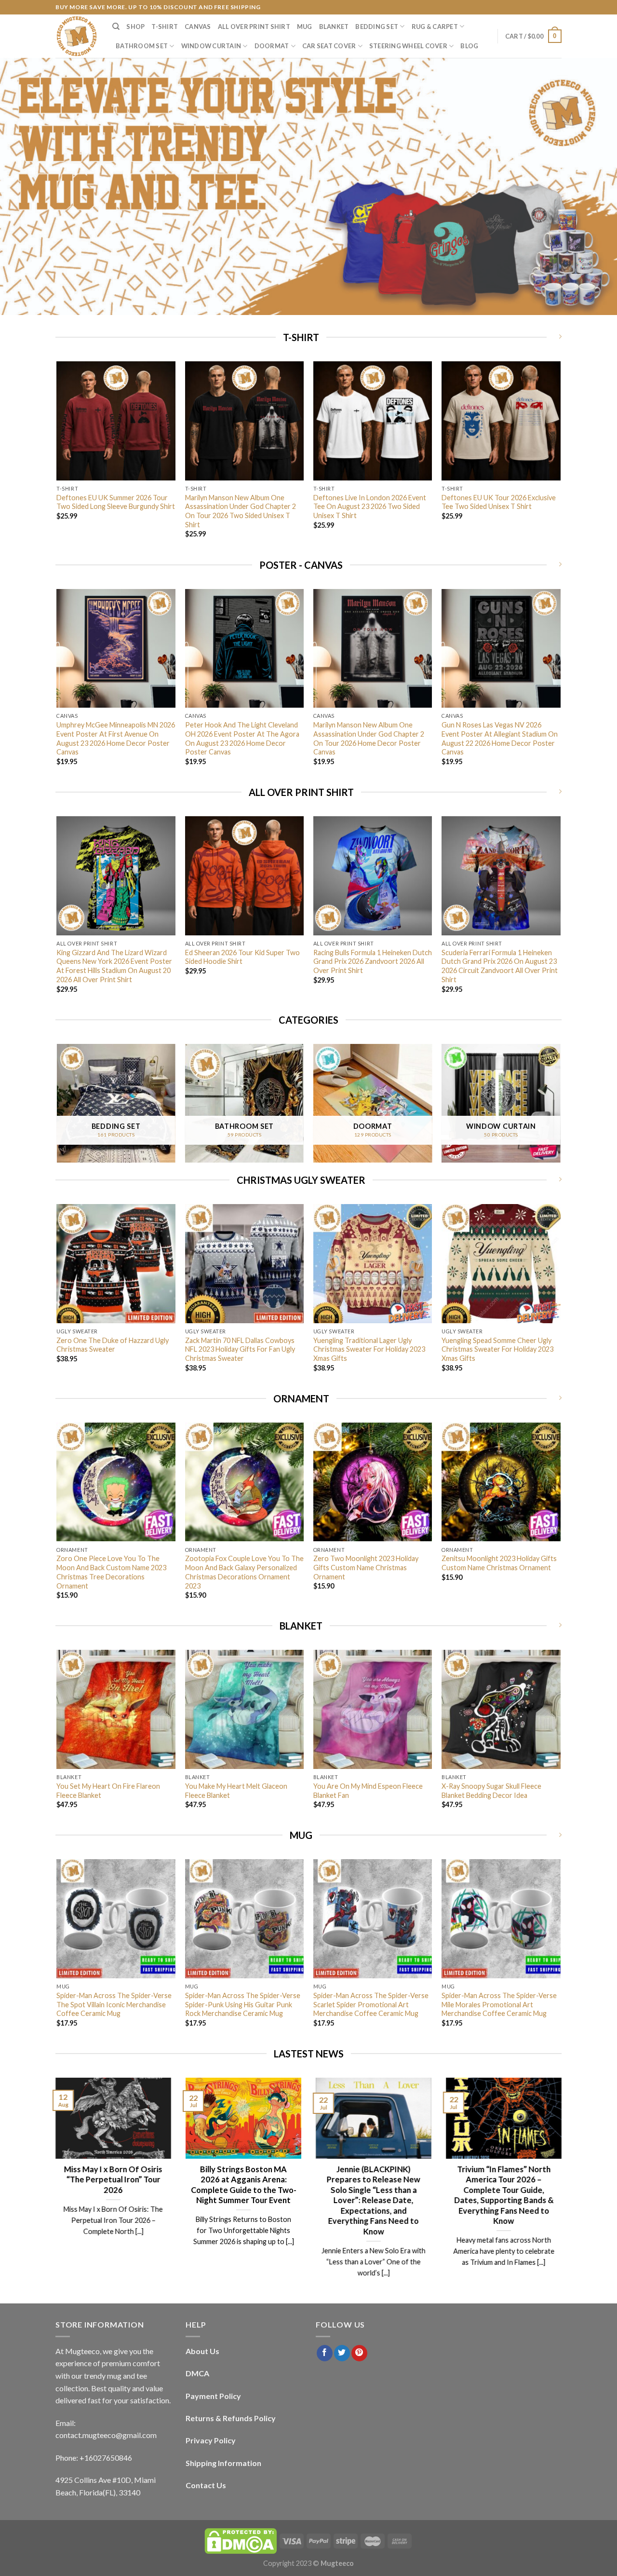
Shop (135, 27)
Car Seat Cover (329, 46)
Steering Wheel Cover (408, 46)
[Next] (560, 458)
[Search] (116, 27)
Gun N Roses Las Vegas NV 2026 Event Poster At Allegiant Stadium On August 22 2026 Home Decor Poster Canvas (500, 738)
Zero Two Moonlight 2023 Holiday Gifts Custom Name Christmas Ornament (366, 1567)
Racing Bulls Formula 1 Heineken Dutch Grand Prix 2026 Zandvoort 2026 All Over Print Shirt (373, 961)
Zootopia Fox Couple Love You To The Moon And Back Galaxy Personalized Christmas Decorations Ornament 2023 (244, 1572)
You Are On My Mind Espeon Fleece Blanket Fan (368, 1791)
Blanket (334, 27)
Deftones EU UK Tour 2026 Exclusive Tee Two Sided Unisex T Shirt (499, 502)
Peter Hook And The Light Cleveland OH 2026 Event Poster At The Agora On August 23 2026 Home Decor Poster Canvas (242, 738)
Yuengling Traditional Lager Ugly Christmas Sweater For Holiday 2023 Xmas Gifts (369, 1349)
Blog (469, 46)
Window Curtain (211, 46)
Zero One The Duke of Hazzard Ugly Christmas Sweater (113, 1345)
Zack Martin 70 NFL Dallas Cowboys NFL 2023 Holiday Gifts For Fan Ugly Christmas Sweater (240, 1349)
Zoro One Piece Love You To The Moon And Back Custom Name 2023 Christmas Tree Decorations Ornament (111, 1572)
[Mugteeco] (77, 36)
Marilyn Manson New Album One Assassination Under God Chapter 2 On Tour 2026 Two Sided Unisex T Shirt (241, 511)
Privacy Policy (211, 2440)
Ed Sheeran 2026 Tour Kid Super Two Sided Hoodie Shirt (242, 957)
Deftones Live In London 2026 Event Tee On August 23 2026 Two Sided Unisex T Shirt (370, 507)
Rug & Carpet (435, 27)
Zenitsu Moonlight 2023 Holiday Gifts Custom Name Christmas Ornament (499, 1563)
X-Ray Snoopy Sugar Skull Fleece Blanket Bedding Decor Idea (491, 1791)
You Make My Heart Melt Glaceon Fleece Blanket (236, 1791)
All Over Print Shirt (254, 27)
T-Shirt (165, 27)
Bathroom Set (142, 46)
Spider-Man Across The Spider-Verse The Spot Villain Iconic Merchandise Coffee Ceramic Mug (114, 2004)
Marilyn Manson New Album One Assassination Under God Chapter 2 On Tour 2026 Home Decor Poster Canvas (369, 738)
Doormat (272, 46)
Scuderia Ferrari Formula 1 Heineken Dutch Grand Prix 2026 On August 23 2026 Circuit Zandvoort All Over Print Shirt (500, 966)
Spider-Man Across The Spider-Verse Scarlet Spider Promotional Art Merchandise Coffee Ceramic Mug (371, 2004)
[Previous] (57, 458)
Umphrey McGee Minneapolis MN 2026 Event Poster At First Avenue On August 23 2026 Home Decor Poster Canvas (116, 738)
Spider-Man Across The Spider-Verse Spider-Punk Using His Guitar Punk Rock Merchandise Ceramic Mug (243, 2004)
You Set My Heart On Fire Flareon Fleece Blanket (108, 1791)
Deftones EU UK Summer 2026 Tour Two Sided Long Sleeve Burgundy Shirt (116, 502)
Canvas (198, 27)
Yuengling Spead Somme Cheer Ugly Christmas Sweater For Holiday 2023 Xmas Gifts (497, 1349)
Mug (305, 27)
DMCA (197, 2373)
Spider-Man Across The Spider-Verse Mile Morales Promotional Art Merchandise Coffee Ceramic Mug (499, 2004)
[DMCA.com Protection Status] (241, 2541)
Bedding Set (377, 27)
